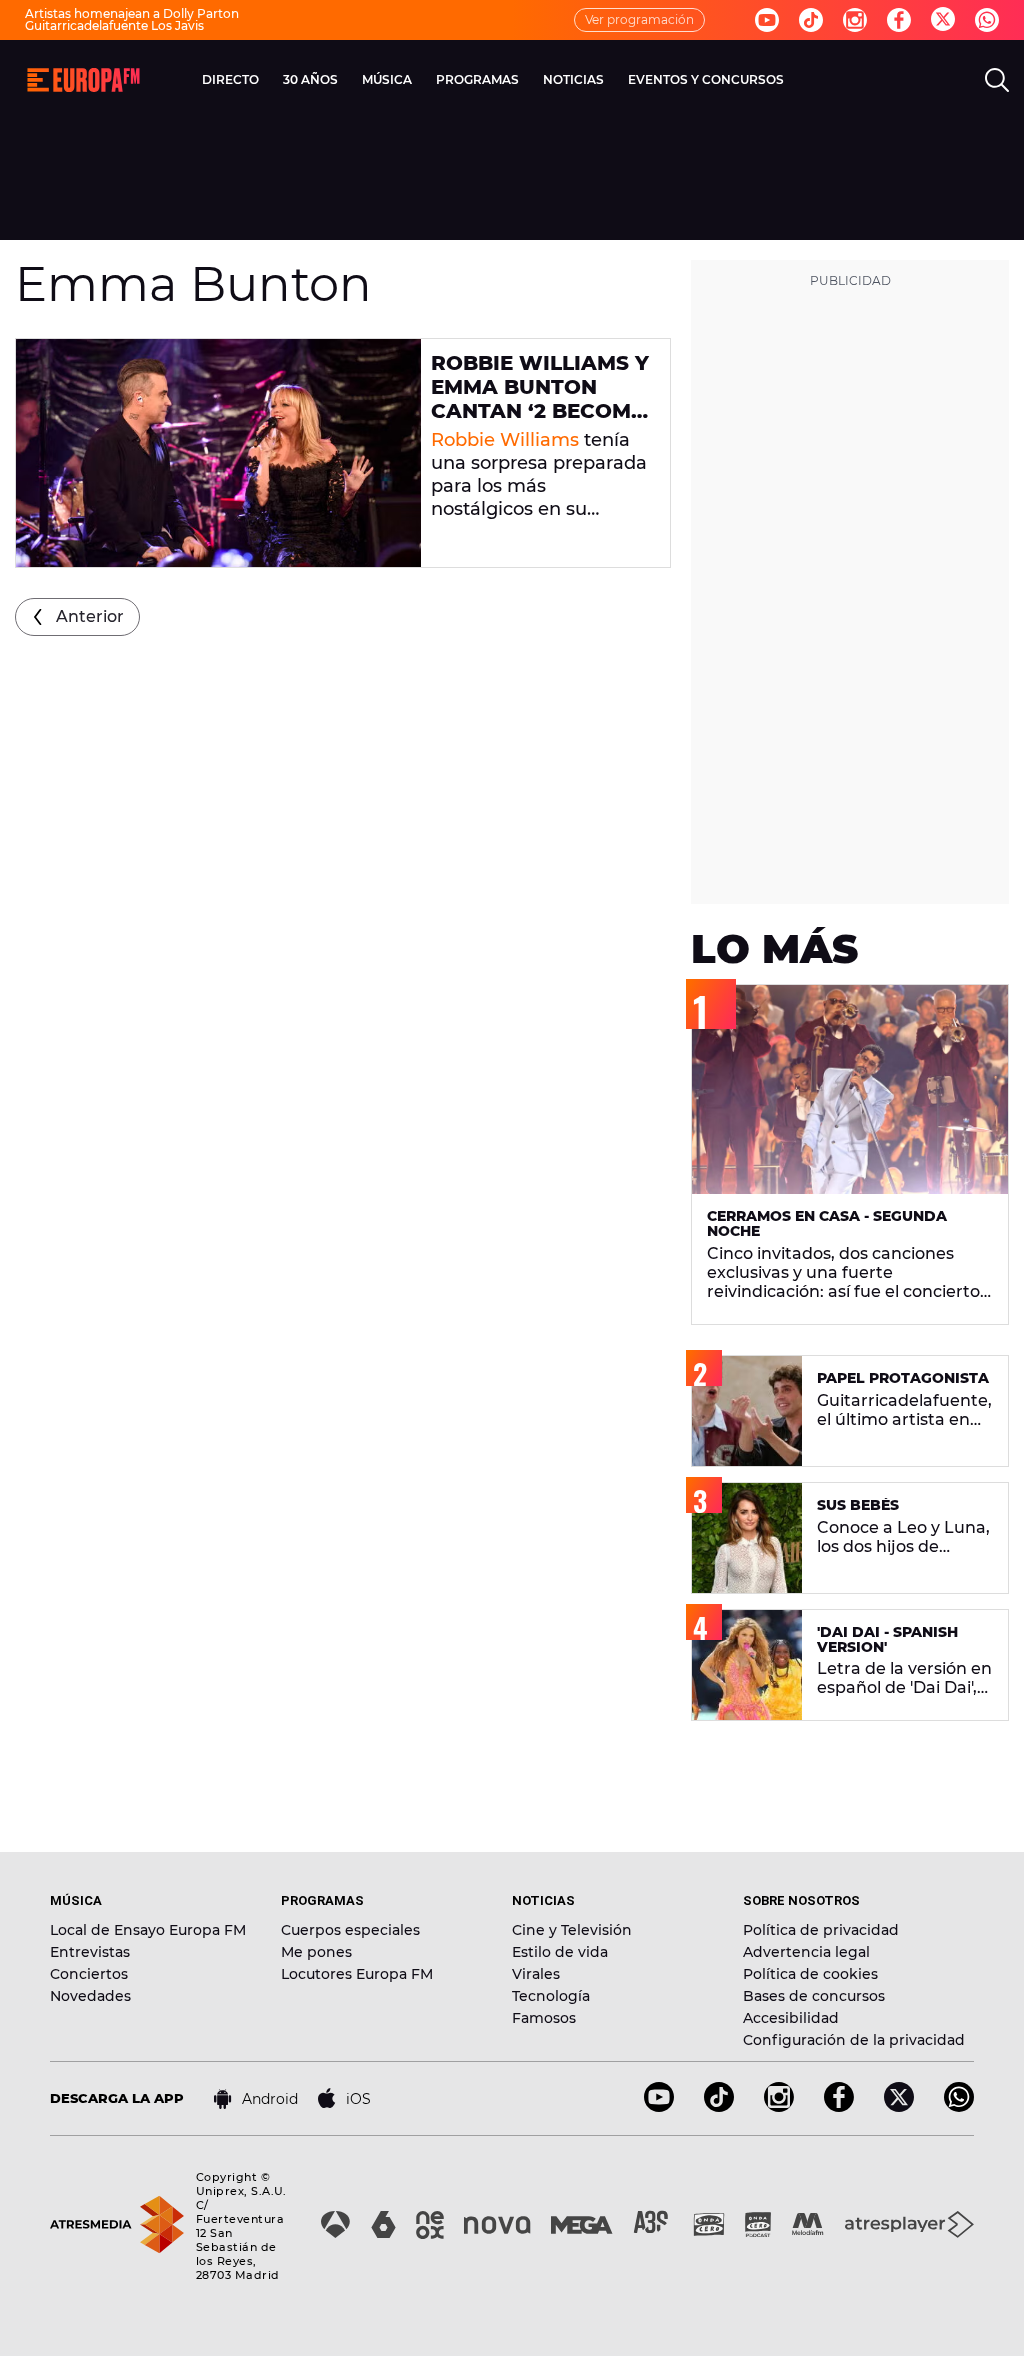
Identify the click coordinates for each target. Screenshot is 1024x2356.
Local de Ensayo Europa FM (148, 1930)
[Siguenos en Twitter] (943, 20)
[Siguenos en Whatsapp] (987, 20)
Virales (536, 1974)
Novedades (90, 1996)
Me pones (316, 1952)
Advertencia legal (806, 1952)
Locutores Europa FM (357, 1974)
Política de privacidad (821, 1930)
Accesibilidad (791, 2018)
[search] (997, 80)
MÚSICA (387, 79)
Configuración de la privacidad (854, 2040)
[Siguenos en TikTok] (719, 2106)
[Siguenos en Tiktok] (811, 20)
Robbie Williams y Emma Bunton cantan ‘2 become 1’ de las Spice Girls (540, 411)
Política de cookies (810, 1974)
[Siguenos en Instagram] (855, 20)
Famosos (544, 2018)
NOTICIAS (573, 79)
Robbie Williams (505, 440)
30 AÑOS (310, 79)
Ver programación (639, 19)
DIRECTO (230, 79)
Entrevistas (90, 1952)
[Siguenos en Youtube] (767, 20)
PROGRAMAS (477, 79)
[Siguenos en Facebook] (899, 20)
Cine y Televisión (572, 1930)
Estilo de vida (560, 1952)
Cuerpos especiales (350, 1930)
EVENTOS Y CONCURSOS (706, 79)
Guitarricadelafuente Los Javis (114, 25)
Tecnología (551, 1996)
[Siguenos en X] (899, 2106)
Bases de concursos (814, 1996)
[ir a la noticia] (218, 453)
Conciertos (89, 1974)
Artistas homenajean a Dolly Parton (132, 13)
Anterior (90, 616)
